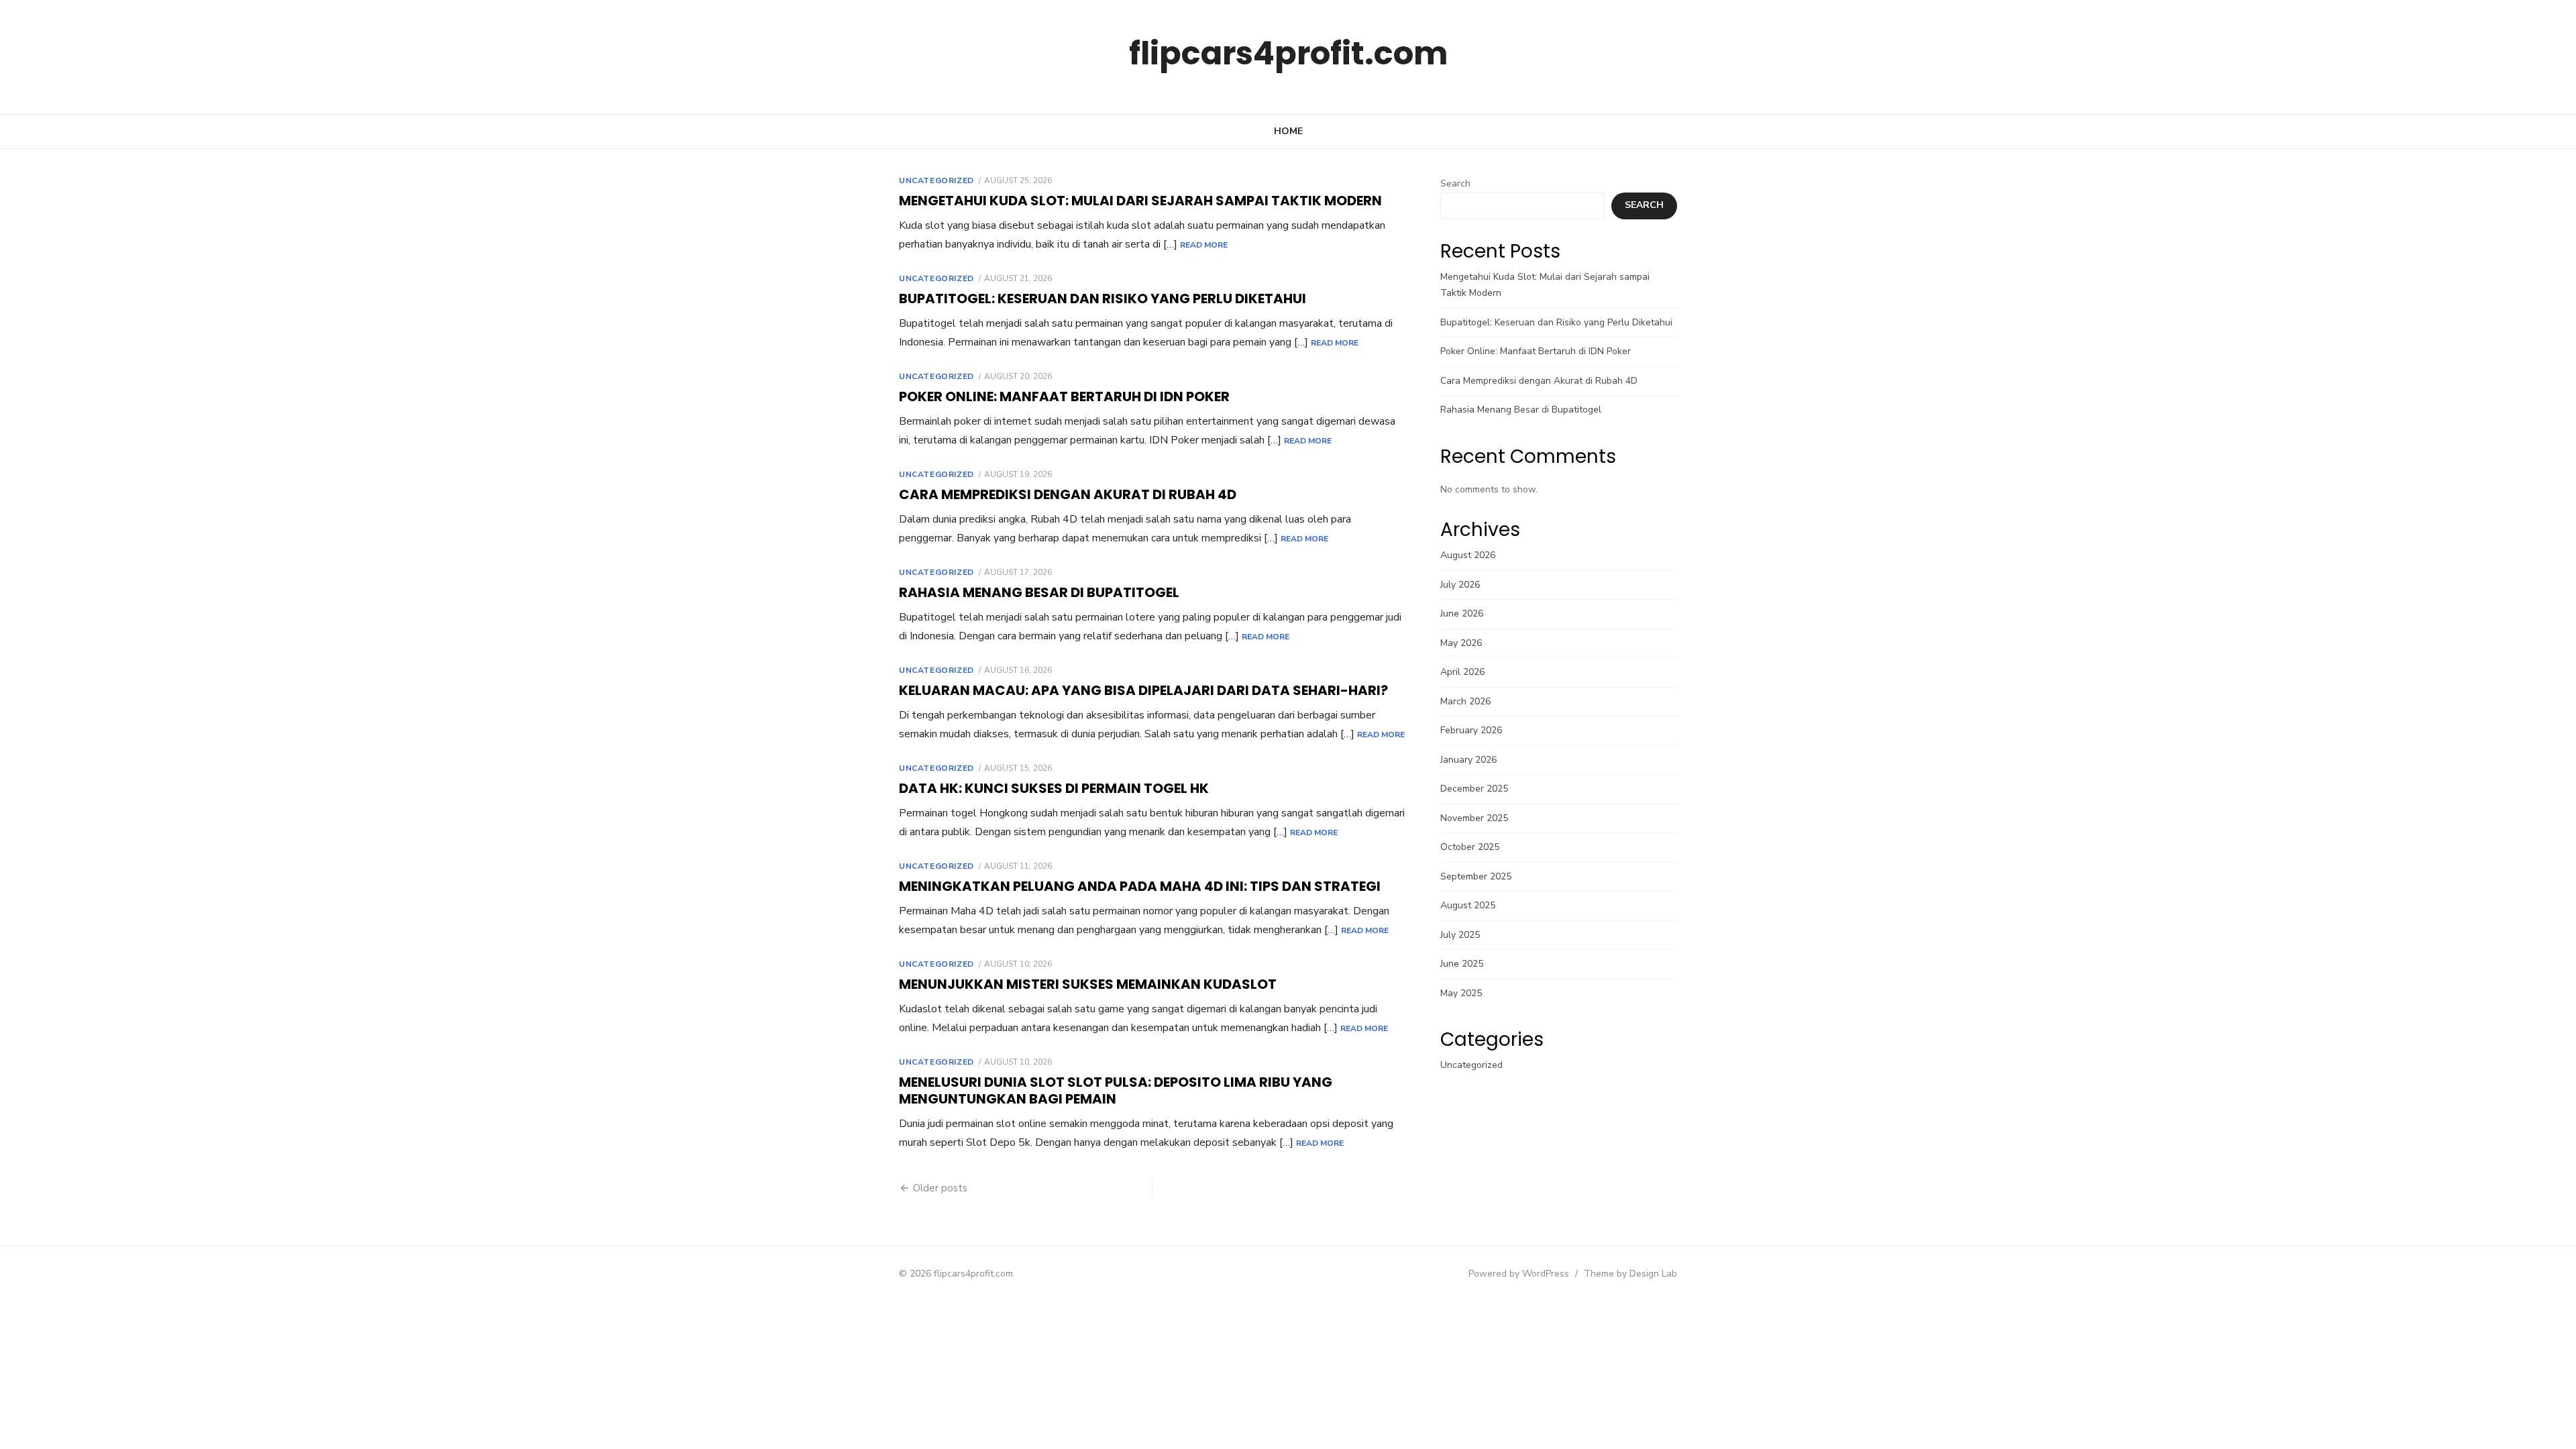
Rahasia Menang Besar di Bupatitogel (1039, 592)
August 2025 (1468, 905)
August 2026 (1468, 555)
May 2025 (1461, 993)
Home (1288, 131)
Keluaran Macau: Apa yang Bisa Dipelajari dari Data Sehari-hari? (1143, 690)
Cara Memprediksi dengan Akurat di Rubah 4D (1068, 494)
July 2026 (1460, 585)
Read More (1204, 245)
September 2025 (1476, 876)
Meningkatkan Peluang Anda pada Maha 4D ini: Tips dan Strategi (1140, 886)
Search (1455, 183)
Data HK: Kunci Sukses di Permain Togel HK (1054, 788)
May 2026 (1461, 643)
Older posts (940, 1188)
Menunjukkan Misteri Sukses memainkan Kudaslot (1088, 984)
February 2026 (1471, 730)
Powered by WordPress (1519, 1274)
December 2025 (1474, 789)
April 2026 (1462, 672)
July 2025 (1460, 935)
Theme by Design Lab (1630, 1274)
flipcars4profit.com (1288, 53)
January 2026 (1468, 760)
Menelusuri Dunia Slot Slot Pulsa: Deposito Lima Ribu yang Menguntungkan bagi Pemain (1116, 1090)
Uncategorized (936, 180)
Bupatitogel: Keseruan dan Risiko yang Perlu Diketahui (1103, 299)
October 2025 (1470, 847)
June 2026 (1462, 613)
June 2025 (1462, 964)
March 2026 (1465, 701)
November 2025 (1474, 818)
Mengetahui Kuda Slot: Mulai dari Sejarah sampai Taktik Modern (1140, 201)
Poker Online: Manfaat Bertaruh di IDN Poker (1064, 396)
